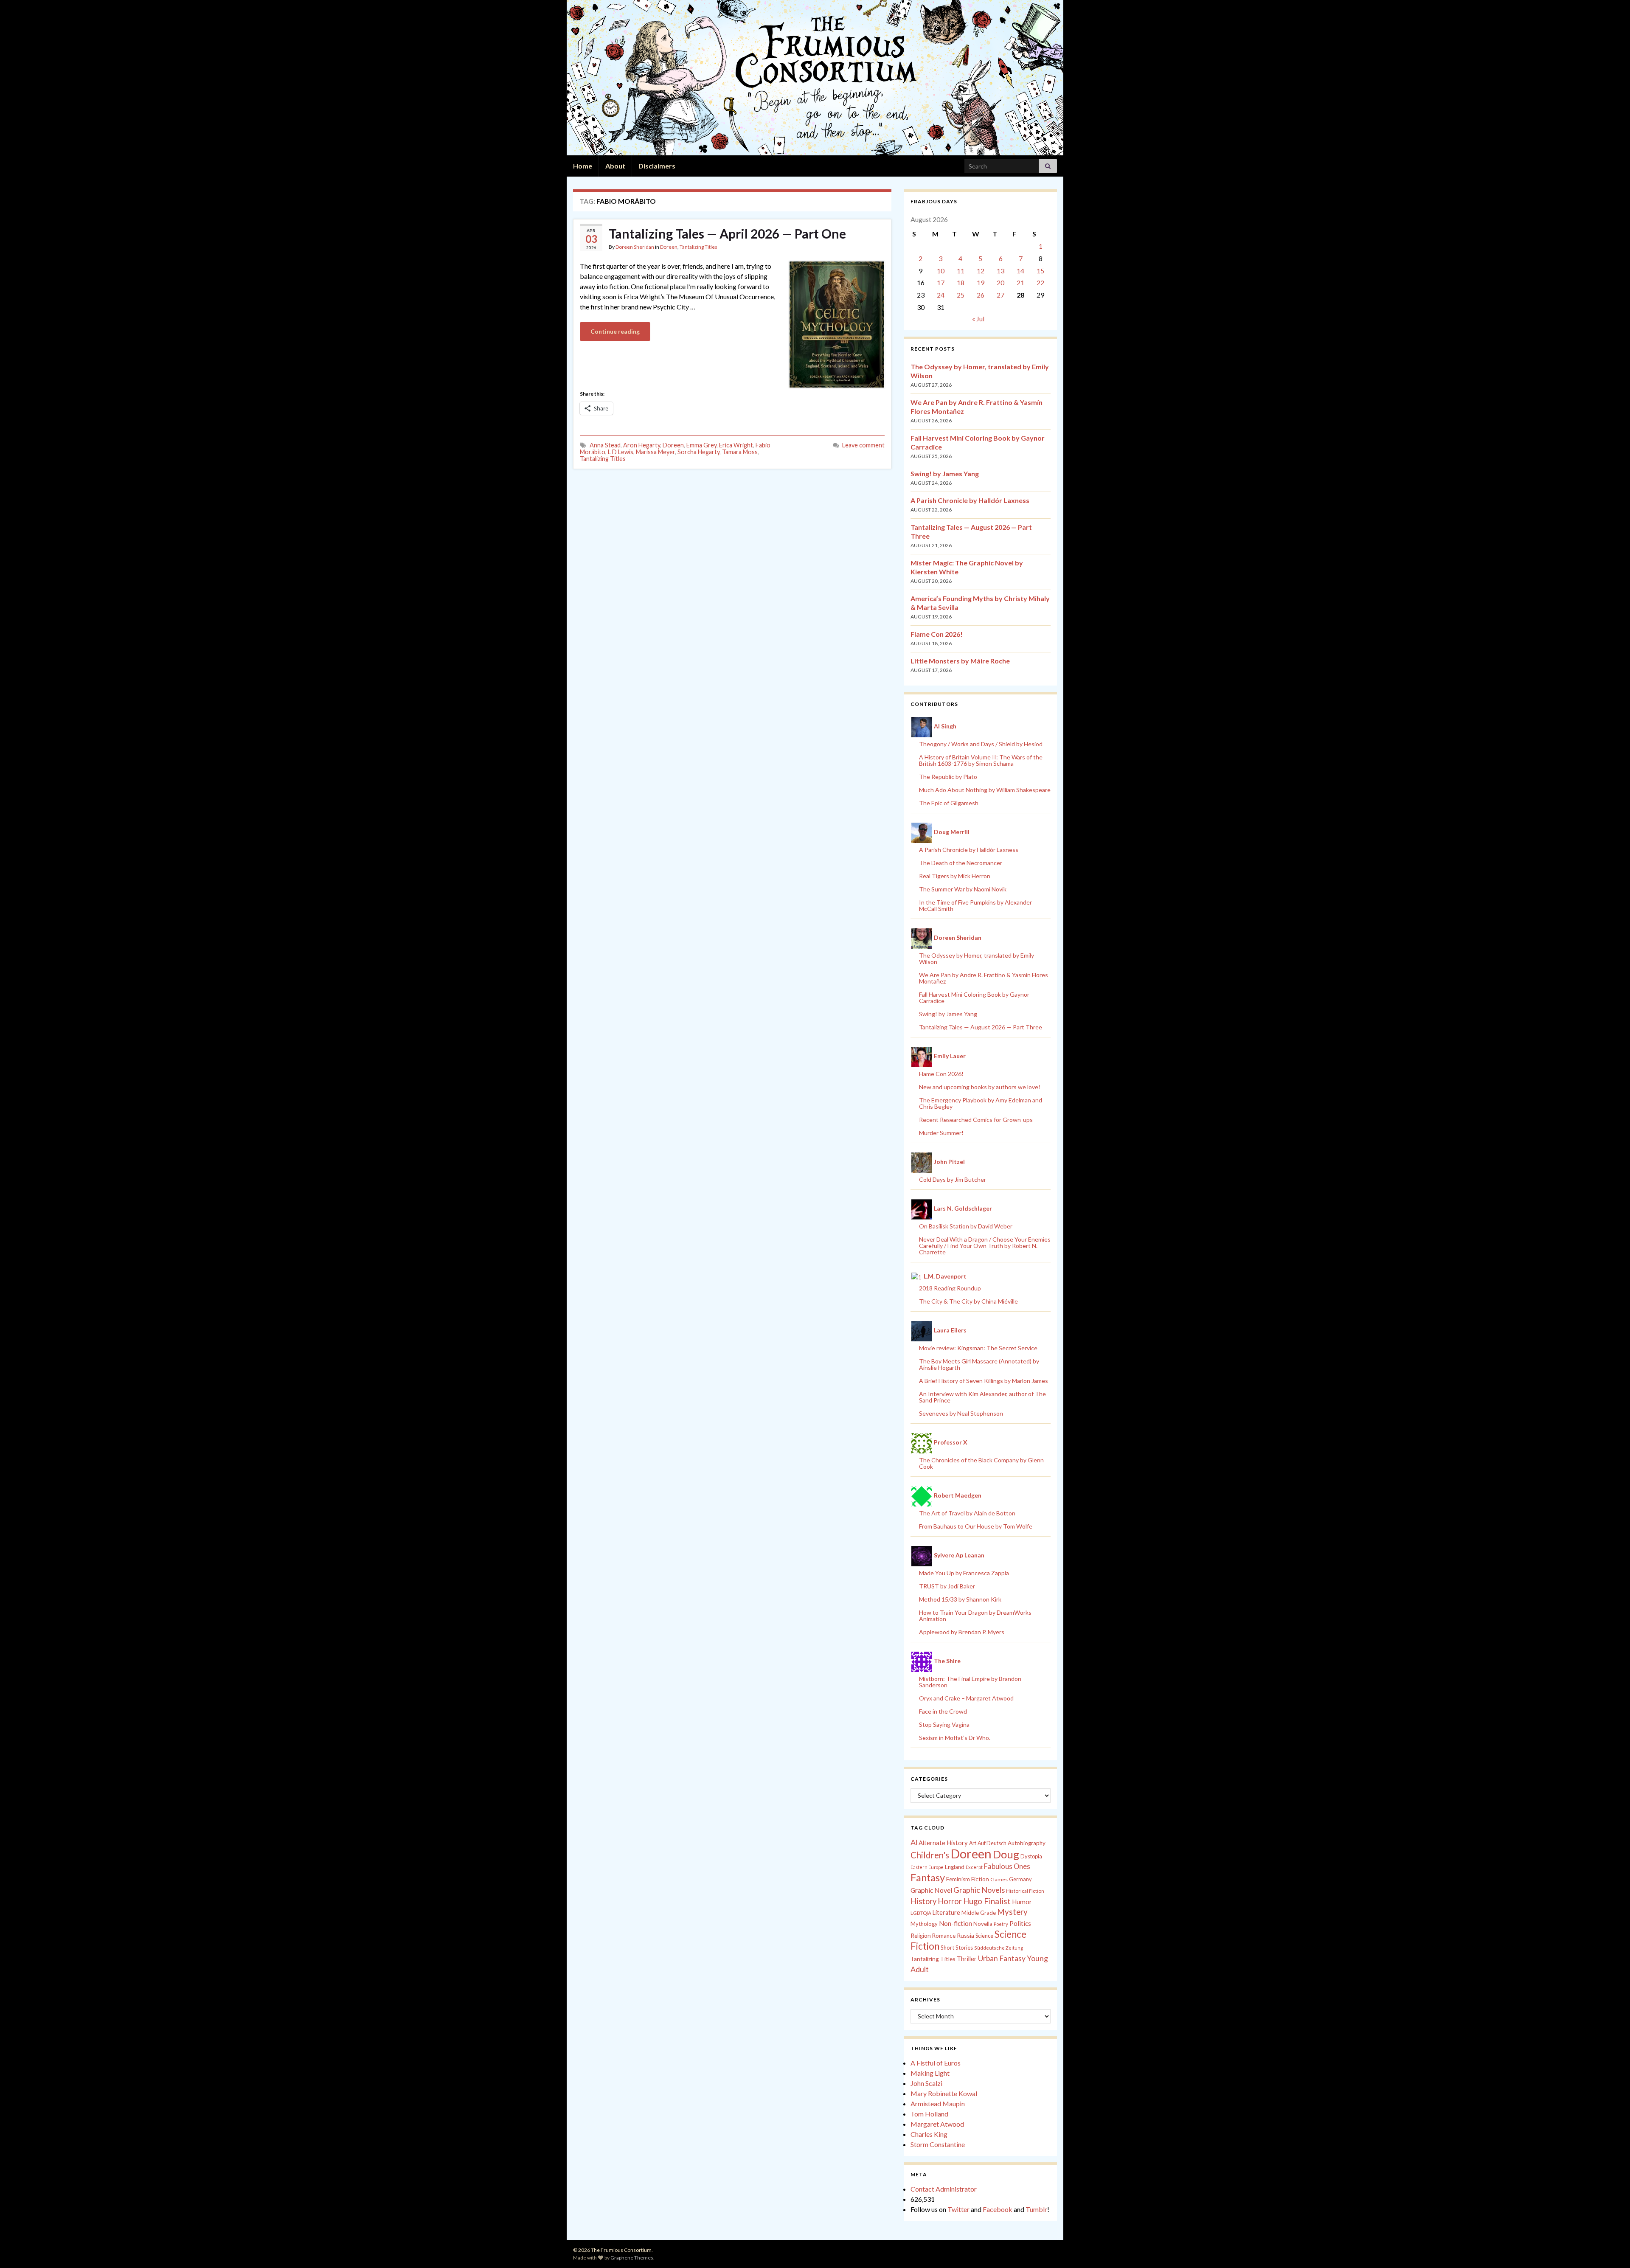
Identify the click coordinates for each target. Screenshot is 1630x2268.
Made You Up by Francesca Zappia (964, 1573)
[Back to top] (1611, 2249)
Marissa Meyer (655, 452)
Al (914, 1842)
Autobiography (1027, 1843)
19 (981, 282)
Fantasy (928, 1877)
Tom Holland (929, 2114)
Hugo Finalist (987, 1901)
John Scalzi (926, 2083)
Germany (1020, 1879)
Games (999, 1879)
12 (981, 271)
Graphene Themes (632, 2258)
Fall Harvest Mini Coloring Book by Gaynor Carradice (974, 998)
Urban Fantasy (1002, 1958)
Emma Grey (701, 445)
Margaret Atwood (937, 2124)
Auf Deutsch (992, 1843)
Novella (983, 1924)
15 (1040, 271)
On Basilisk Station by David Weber (966, 1226)
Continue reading (615, 331)
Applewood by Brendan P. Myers (962, 1632)
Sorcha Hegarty (698, 452)
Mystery (1012, 1912)
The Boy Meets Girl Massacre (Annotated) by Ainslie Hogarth (979, 1364)
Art (973, 1843)
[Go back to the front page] (815, 78)
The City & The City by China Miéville (968, 1301)
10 (941, 271)
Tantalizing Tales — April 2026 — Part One (727, 233)
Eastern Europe (927, 1867)
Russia (965, 1935)
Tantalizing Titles (698, 247)
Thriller (967, 1959)
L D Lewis (621, 452)
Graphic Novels (979, 1890)
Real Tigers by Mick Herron (955, 876)
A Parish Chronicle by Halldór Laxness (970, 500)
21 (1020, 282)
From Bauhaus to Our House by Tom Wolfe (976, 1526)
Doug (1006, 1854)
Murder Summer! (941, 1133)
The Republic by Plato (948, 777)
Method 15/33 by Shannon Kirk (960, 1599)
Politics (1020, 1923)
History (923, 1901)
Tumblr (1036, 2209)
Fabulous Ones (1007, 1866)
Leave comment (863, 445)
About (615, 166)
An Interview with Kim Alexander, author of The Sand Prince (982, 1397)
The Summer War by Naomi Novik (963, 889)
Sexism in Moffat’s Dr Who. (955, 1738)
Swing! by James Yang (945, 474)
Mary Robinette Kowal (944, 2093)
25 (961, 295)
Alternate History (943, 1843)
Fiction (980, 1879)
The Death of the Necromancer (961, 863)
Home (583, 166)
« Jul (978, 319)
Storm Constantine (938, 2144)
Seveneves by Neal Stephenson (961, 1413)
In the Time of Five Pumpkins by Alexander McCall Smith (975, 905)
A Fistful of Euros (936, 2063)
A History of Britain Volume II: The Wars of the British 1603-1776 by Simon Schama (981, 760)
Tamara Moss (740, 452)
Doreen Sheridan (635, 247)
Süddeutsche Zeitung (999, 1948)
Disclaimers (657, 166)
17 (941, 282)
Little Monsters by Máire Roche (960, 661)
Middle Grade (979, 1913)
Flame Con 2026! (937, 634)
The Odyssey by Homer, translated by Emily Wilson (977, 958)
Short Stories (957, 1948)
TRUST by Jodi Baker (947, 1586)
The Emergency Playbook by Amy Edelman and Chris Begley (981, 1103)
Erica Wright (736, 445)
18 (961, 282)
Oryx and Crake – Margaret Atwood (966, 1698)
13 (1000, 271)
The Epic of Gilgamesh (949, 803)
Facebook (998, 2209)
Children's (930, 1855)
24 (941, 295)
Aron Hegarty (642, 445)
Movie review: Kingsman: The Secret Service (978, 1348)
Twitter (958, 2209)
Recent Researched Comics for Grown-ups (976, 1120)
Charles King (929, 2134)
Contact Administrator (944, 2189)
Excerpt (974, 1867)
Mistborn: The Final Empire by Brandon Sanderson (970, 1682)
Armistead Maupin (938, 2104)
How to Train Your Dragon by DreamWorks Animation (975, 1616)
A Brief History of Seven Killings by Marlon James (984, 1381)
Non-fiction (956, 1923)
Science (984, 1936)
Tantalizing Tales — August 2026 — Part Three (981, 1027)
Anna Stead (605, 445)
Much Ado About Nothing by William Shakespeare (985, 790)
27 (1000, 295)
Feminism (958, 1879)
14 (1020, 271)
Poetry (1001, 1924)
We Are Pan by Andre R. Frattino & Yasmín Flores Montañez (984, 978)
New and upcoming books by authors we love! (980, 1087)
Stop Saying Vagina (944, 1724)
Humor (1022, 1902)
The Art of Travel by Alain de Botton (967, 1513)
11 (961, 271)
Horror (950, 1901)
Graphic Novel (931, 1890)
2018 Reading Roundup (950, 1288)
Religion (921, 1936)
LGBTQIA (921, 1913)
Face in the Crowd (943, 1711)
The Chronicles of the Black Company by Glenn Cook (981, 1463)
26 (981, 295)
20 (1000, 282)
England (955, 1867)
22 (1040, 282)
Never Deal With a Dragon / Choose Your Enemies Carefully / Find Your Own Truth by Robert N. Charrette (985, 1246)
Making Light (930, 2073)
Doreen (669, 247)
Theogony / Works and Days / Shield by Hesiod (981, 744)
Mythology (924, 1924)
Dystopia (1031, 1856)
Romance (944, 1936)
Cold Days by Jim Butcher (953, 1179)
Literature (946, 1912)
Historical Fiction (1025, 1891)
